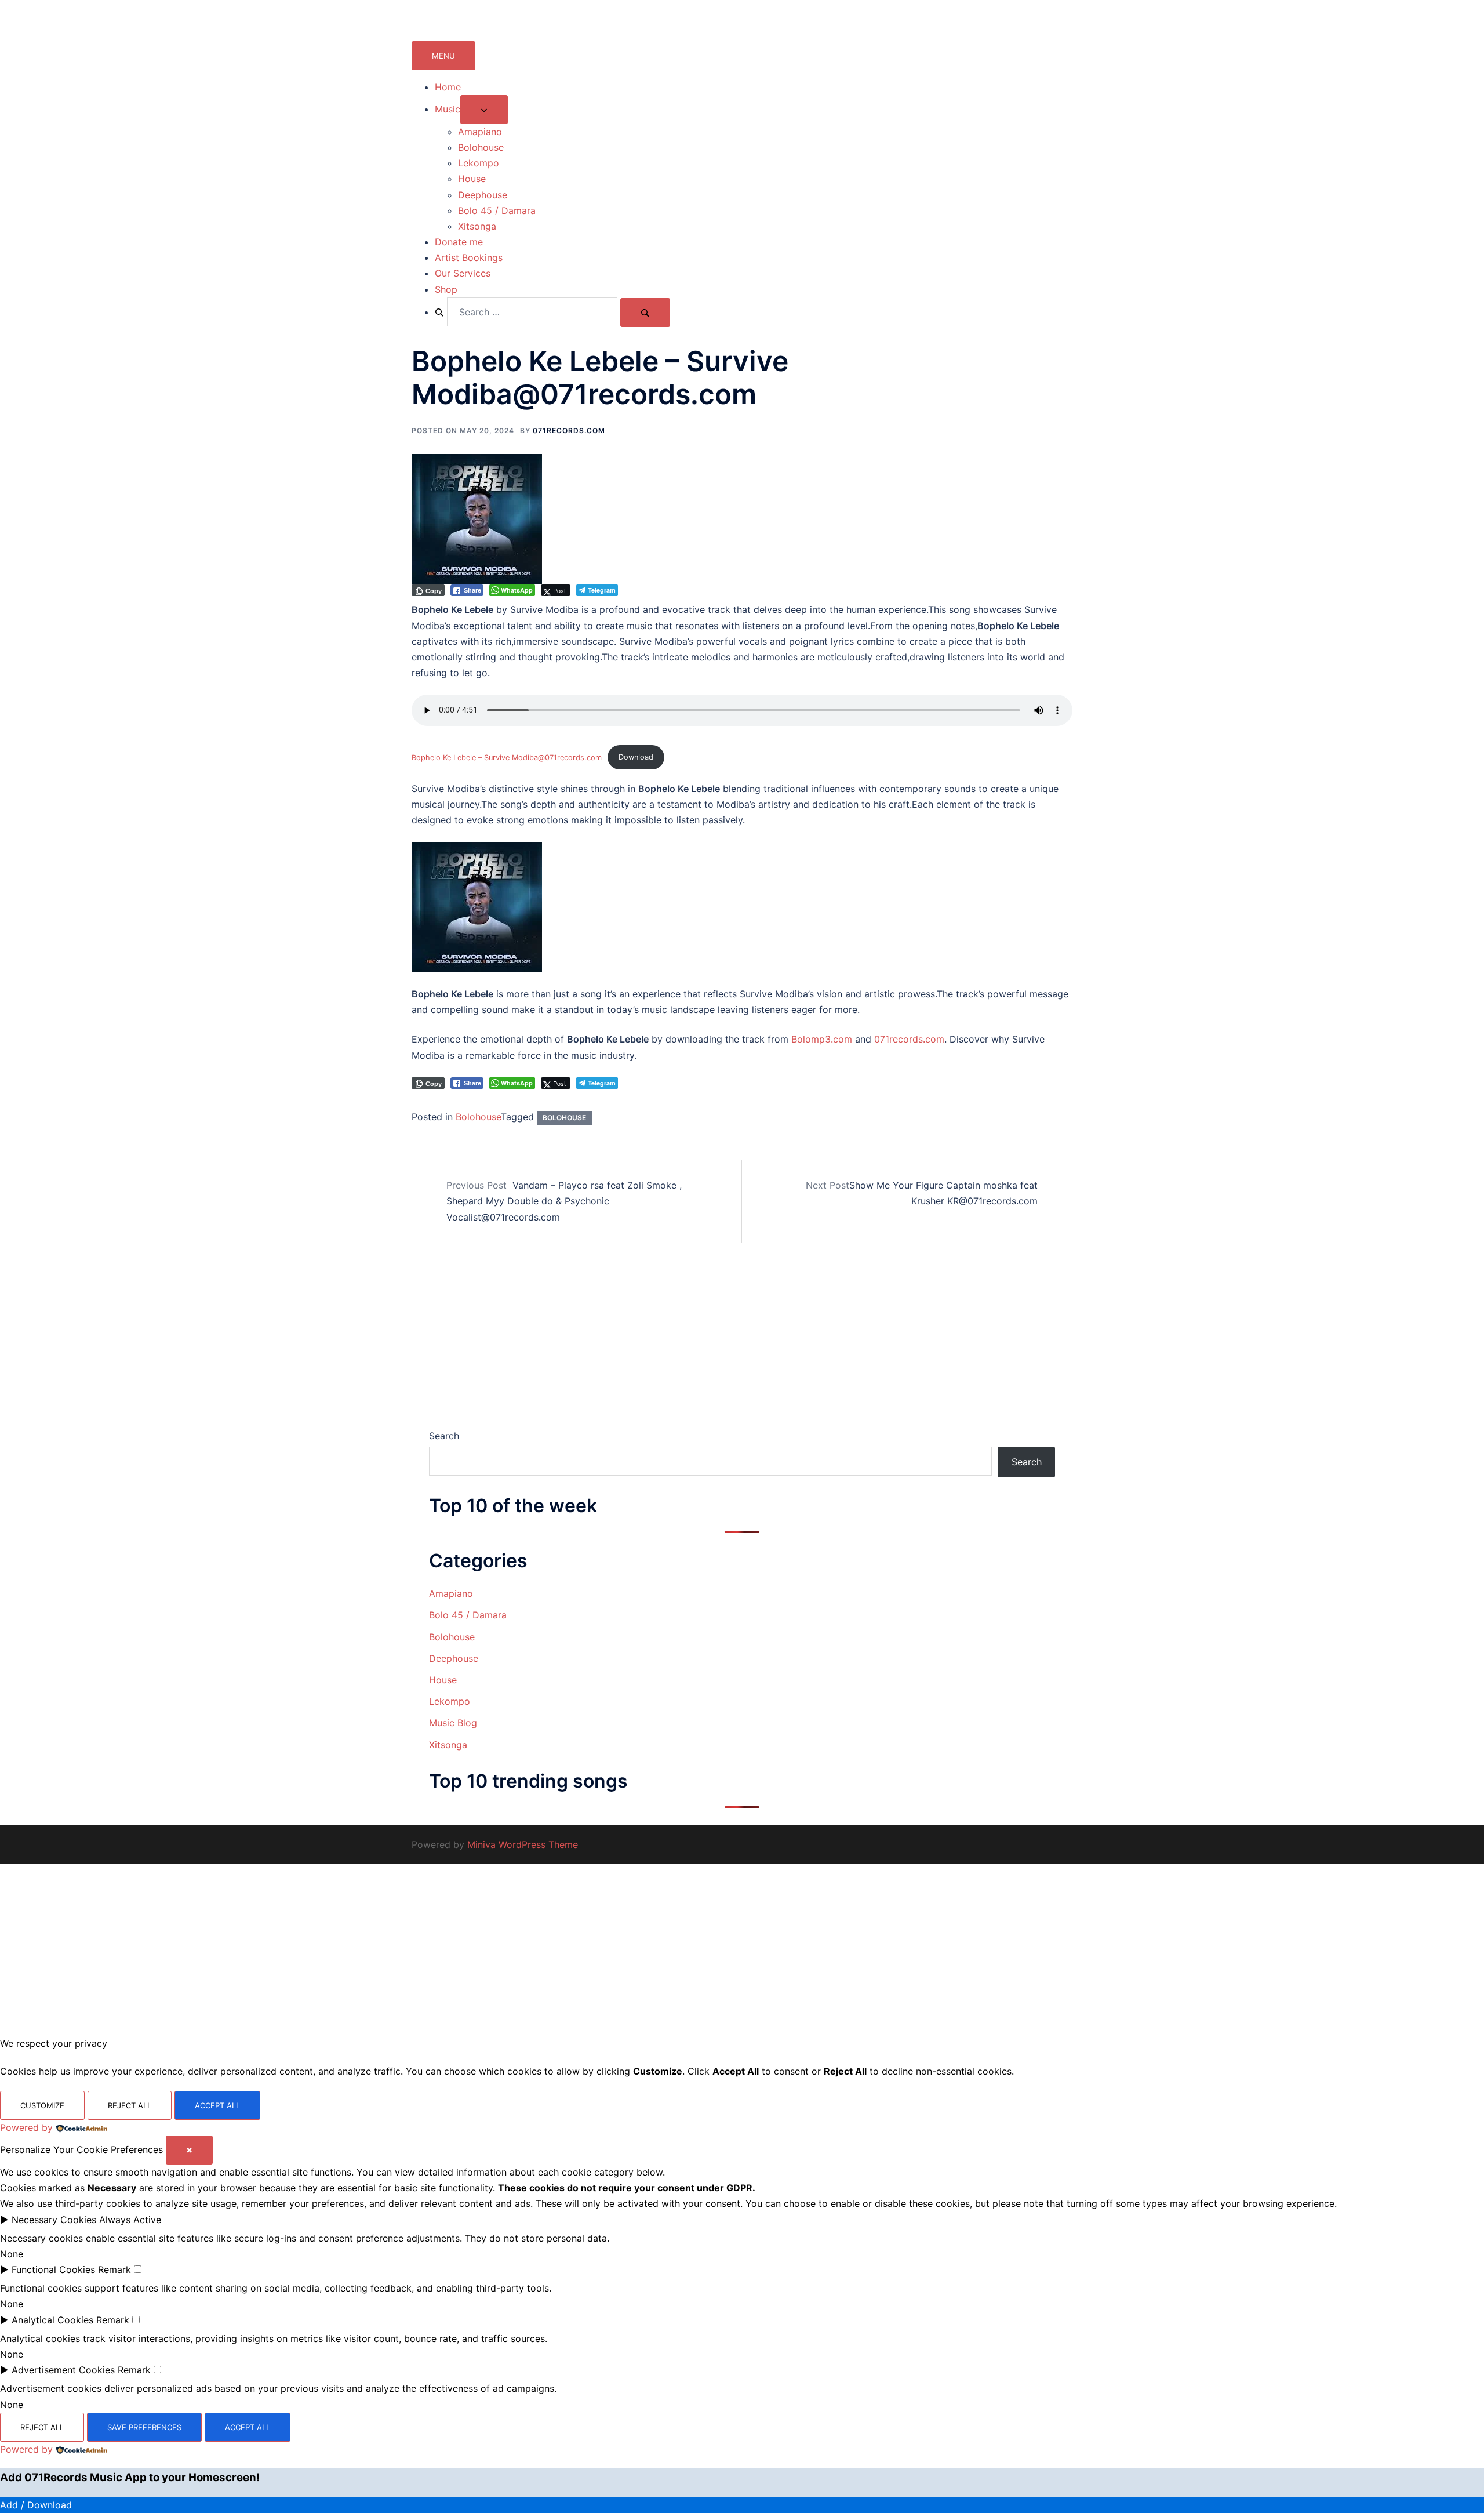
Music (448, 109)
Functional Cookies (53, 2269)
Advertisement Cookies (63, 2370)
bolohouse (564, 1118)
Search (444, 1436)
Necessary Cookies (54, 2220)
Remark (114, 2269)
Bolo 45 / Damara (497, 210)
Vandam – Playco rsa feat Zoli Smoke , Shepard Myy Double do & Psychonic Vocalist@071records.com (564, 1201)
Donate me (459, 242)
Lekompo (479, 163)
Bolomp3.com (822, 1039)
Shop (446, 289)
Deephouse (483, 195)
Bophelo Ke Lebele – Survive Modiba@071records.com (507, 757)
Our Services (463, 273)
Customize (42, 2105)
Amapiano (480, 132)
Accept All (217, 2105)
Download (636, 757)
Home (448, 87)
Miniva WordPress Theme (523, 1844)
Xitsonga (477, 226)
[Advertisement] (742, 1342)
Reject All (130, 2105)
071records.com (569, 431)
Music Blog (453, 1723)
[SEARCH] (645, 313)
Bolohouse (481, 147)
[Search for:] (526, 312)
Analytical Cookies (52, 2320)
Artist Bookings (469, 257)
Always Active (130, 2220)
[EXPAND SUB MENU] (484, 110)
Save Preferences (144, 2427)
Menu (443, 56)
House (472, 179)
